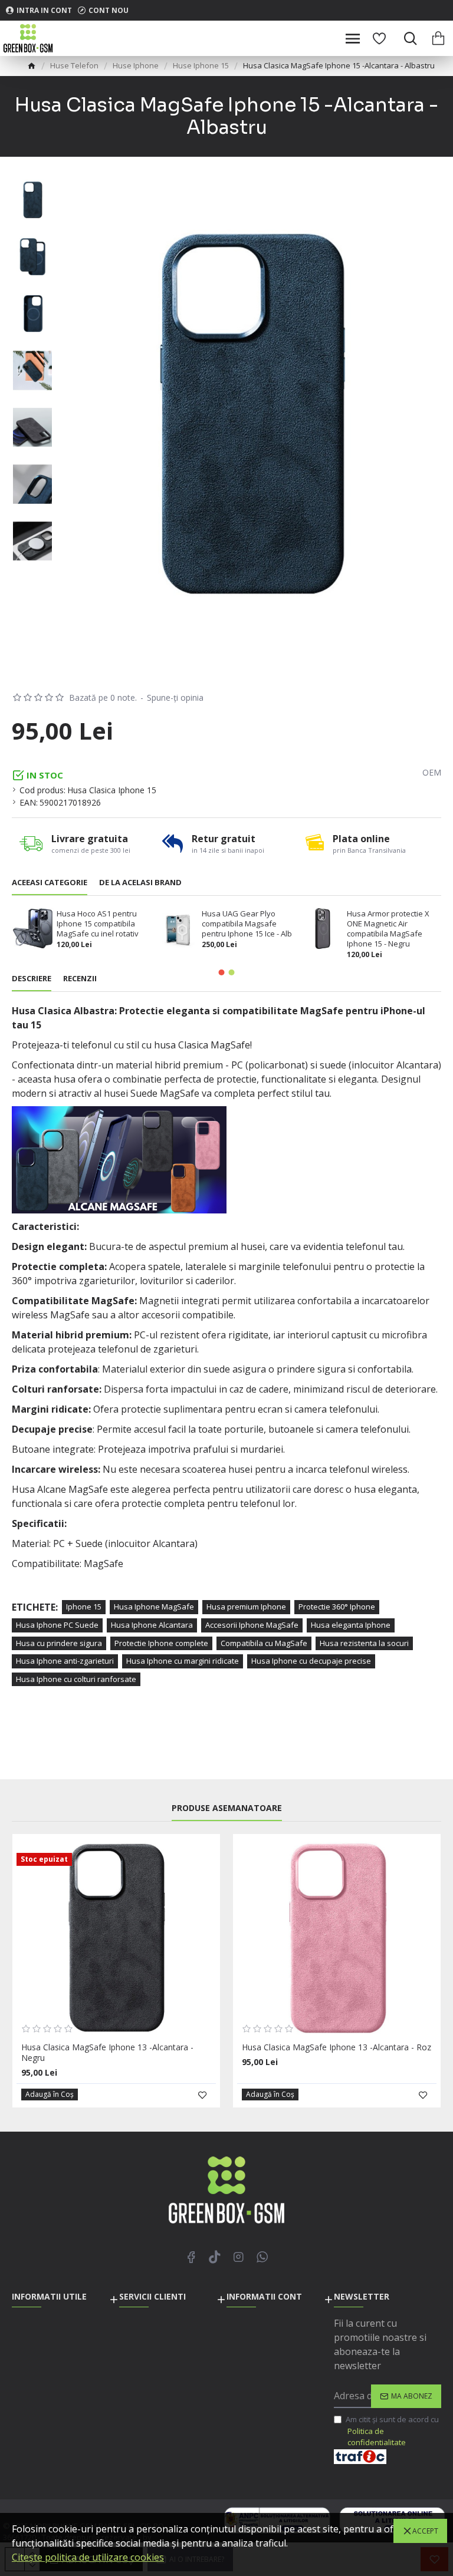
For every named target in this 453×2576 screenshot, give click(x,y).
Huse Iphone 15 (201, 65)
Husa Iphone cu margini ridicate (183, 1661)
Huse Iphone (136, 65)
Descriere (32, 979)
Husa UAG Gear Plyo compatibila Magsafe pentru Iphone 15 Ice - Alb (247, 924)
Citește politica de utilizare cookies (88, 2557)
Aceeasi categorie (50, 883)
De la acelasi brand (140, 883)
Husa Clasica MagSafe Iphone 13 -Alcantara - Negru (107, 2053)
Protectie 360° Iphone (337, 1607)
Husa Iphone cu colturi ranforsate (76, 1679)
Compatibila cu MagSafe (264, 1643)
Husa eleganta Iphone (351, 1625)
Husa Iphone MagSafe (154, 1607)
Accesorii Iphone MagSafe (252, 1625)
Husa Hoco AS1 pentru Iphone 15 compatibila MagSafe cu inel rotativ (98, 924)
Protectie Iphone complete (161, 1643)
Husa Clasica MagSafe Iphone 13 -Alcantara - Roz (337, 2047)
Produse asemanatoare (227, 1808)
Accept (425, 2531)
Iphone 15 (84, 1607)
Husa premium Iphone (246, 1607)
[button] (222, 972)
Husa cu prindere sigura (59, 1643)
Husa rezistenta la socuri (364, 1643)
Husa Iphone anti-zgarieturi (65, 1661)
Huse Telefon (74, 65)
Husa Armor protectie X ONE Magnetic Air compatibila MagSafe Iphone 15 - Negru (388, 929)
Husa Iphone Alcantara (152, 1625)
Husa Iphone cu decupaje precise (311, 1661)
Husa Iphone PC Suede (57, 1625)
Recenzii (80, 979)
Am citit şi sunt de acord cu (392, 2431)
